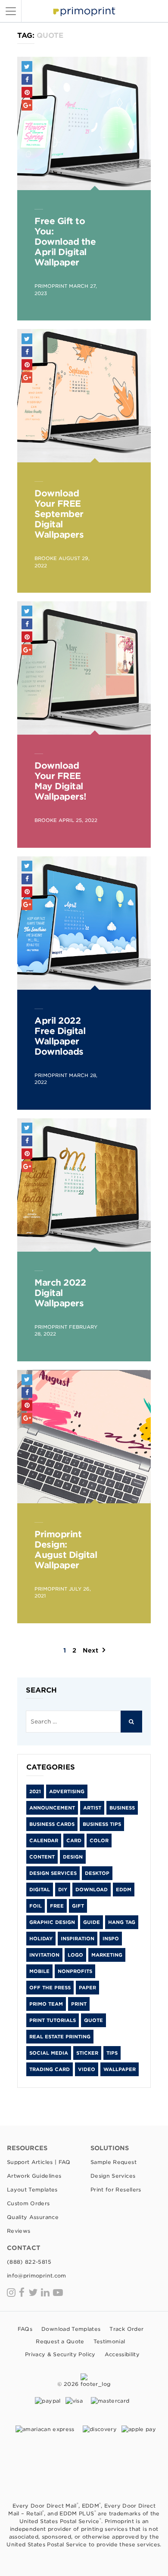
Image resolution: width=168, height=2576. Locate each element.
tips (112, 2053)
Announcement (52, 1808)
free (57, 1906)
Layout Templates (32, 2190)
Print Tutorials (53, 2020)
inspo (111, 1939)
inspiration (78, 1939)
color (99, 1840)
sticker (87, 2053)
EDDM (124, 1890)
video (87, 2069)
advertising (67, 1791)
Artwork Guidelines (34, 2176)
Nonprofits (75, 1971)
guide (92, 1922)
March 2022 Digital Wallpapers (60, 1293)
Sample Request (114, 2162)
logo (75, 1955)
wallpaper (120, 2069)
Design (73, 1857)
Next (90, 1650)
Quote (93, 2020)
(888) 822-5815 (29, 2262)
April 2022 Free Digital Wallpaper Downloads (60, 1036)
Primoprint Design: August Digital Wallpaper (66, 1550)
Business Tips (102, 1824)
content (42, 1857)
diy (63, 1890)
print (79, 2004)
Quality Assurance (33, 2217)
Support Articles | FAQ (39, 2162)
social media (49, 2053)
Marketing (107, 1955)
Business (122, 1808)
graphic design (52, 1922)
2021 (35, 1791)
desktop (97, 1873)
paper (87, 1988)
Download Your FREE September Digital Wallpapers (59, 514)
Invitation (44, 1955)
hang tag (122, 1922)
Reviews (19, 2231)
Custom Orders (28, 2203)
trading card (50, 2069)
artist (92, 1808)
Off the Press (50, 1988)
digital (40, 1890)
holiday (41, 1939)
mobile (39, 1971)
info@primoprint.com (37, 2276)
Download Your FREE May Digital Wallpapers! (61, 781)
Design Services (53, 1873)
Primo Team (46, 2004)
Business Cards (52, 1824)
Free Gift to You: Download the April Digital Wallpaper (65, 242)
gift (78, 1906)
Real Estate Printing (60, 2037)
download (92, 1890)
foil (36, 1906)
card (74, 1840)
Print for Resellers (116, 2190)
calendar (44, 1840)
